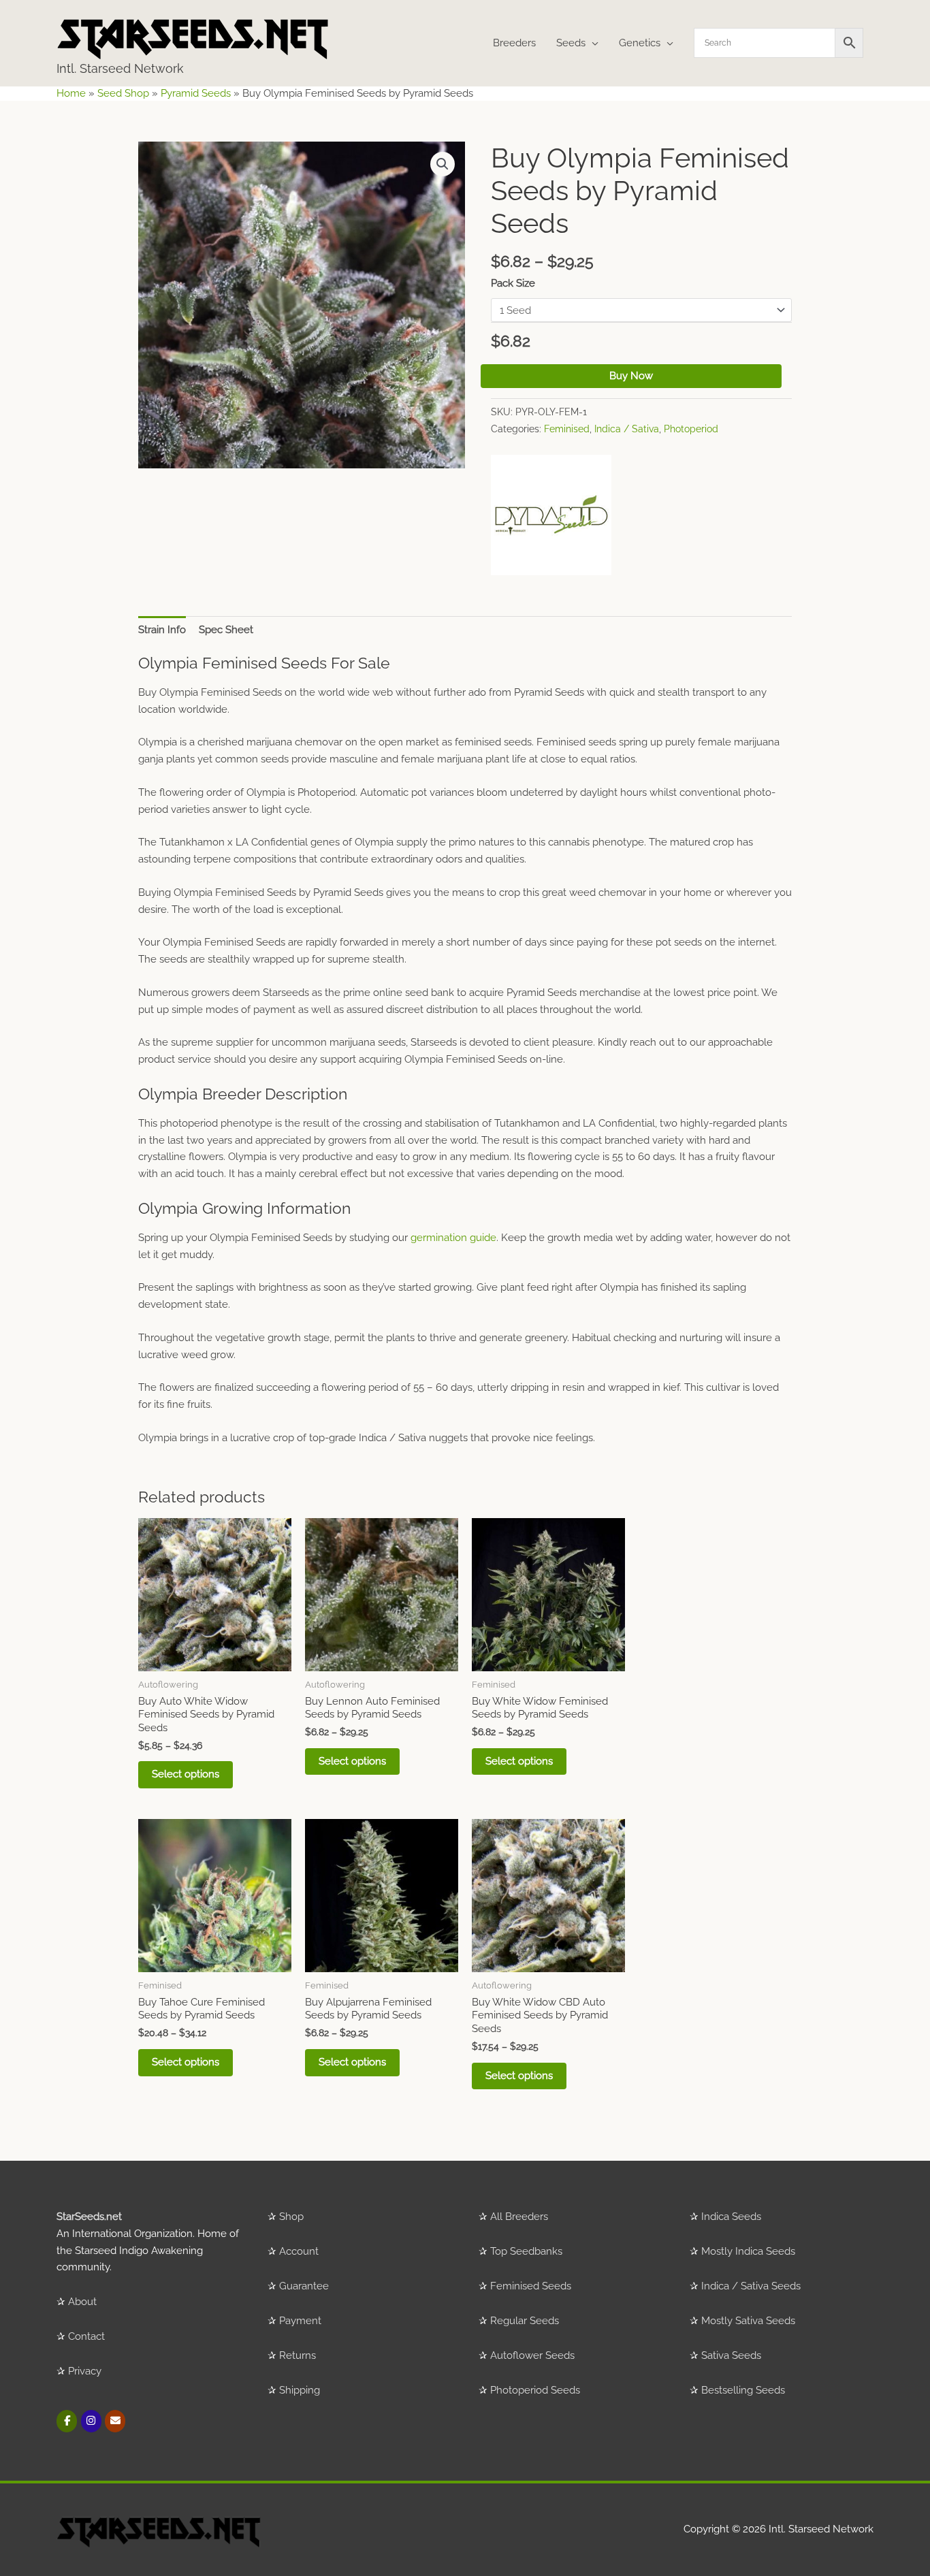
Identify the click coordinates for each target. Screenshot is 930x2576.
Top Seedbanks (526, 2251)
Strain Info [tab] (162, 630)
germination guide (453, 1238)
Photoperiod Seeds (535, 2390)
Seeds (571, 43)
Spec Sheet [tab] (226, 630)
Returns (298, 2355)
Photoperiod (691, 429)
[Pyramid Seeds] (551, 515)
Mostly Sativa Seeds (748, 2321)
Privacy (85, 2371)
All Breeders (519, 2217)
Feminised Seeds (531, 2286)
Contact (86, 2336)
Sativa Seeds (731, 2355)
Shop (291, 2217)
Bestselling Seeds (743, 2390)
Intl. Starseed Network (120, 68)
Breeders (514, 43)
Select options (186, 1774)
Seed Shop (123, 93)
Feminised (567, 429)
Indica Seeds (731, 2217)
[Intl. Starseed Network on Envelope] (115, 2421)
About (82, 2302)
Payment (300, 2321)
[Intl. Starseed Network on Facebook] (67, 2421)
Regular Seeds (525, 2321)
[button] (443, 164)
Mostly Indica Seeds (748, 2251)
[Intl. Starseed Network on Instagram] (91, 2421)
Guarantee (304, 2286)
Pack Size (513, 283)
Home (71, 93)
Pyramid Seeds (196, 93)
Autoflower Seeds (532, 2355)
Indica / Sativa (627, 429)
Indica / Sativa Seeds (751, 2286)
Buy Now (631, 376)
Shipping (300, 2390)
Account (299, 2251)
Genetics (640, 43)
